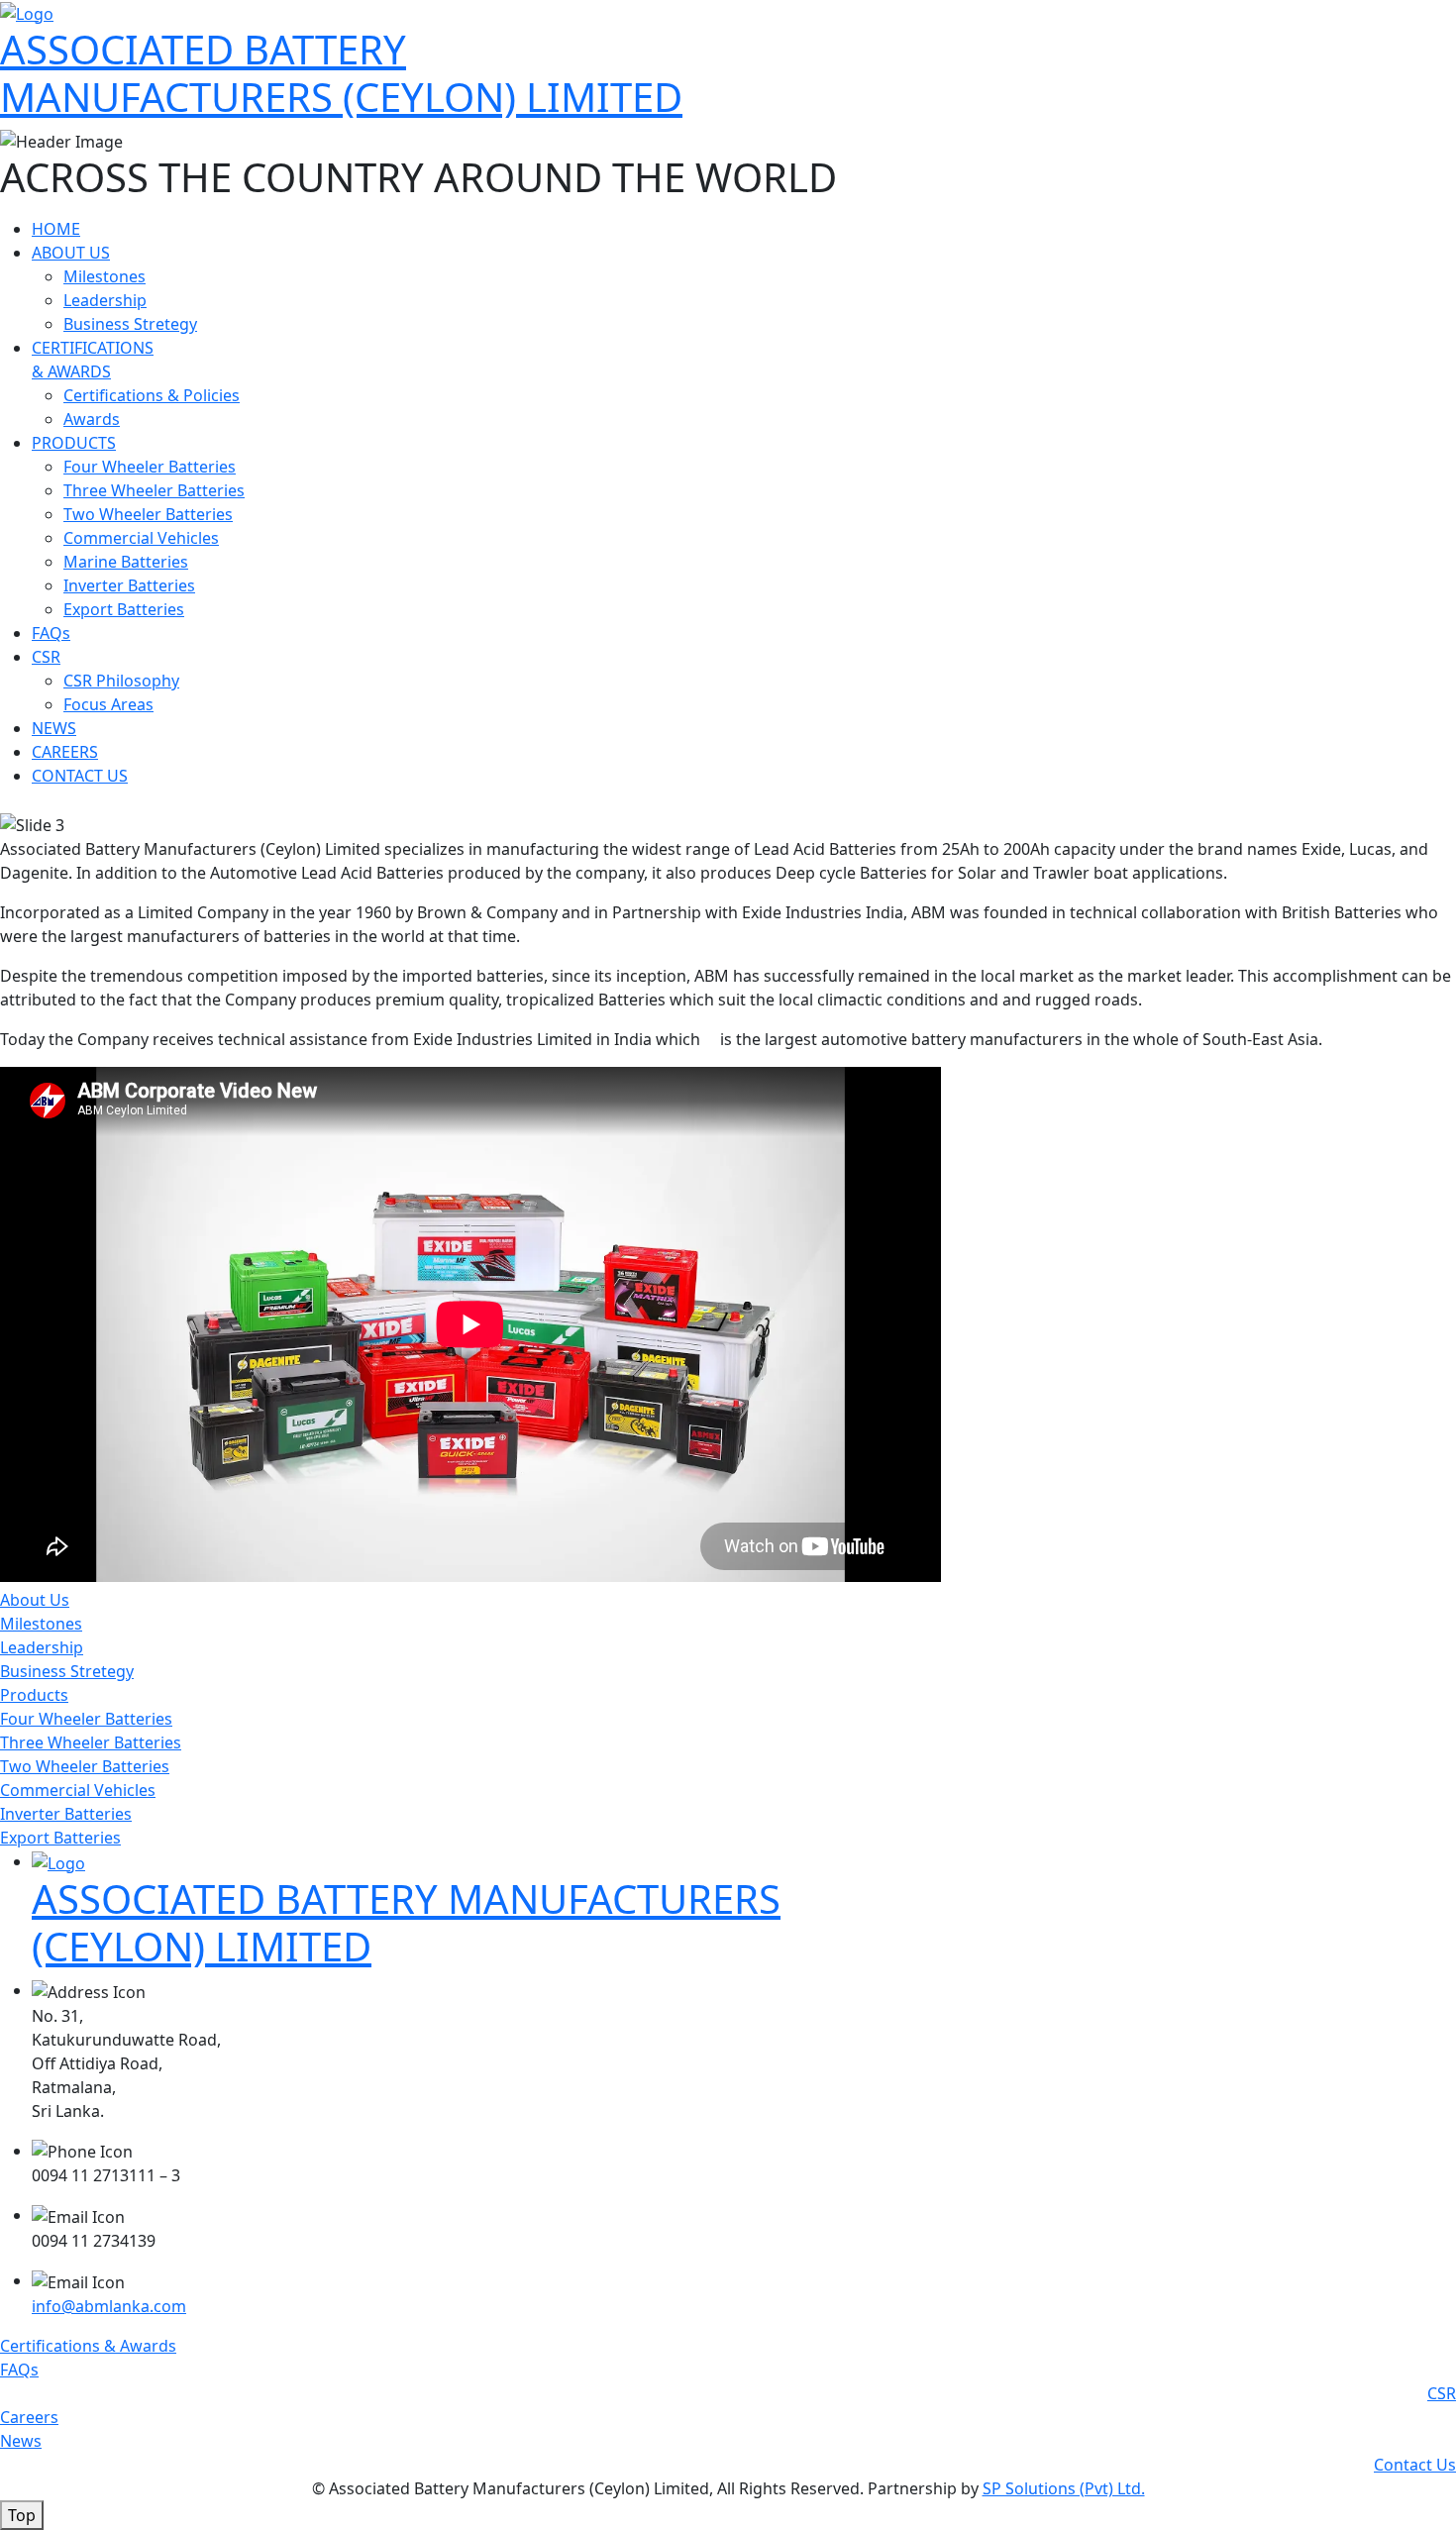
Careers (29, 2417)
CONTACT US (80, 776)
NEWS (54, 728)
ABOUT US (71, 253)
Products (34, 1695)
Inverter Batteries (129, 585)
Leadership (105, 300)
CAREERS (65, 752)
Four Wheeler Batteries (150, 467)
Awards (92, 419)
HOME (56, 229)
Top (22, 2515)
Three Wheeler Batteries (154, 490)
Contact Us (1415, 2465)
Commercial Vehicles (141, 538)
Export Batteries (124, 609)
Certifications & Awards (88, 2346)
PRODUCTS (74, 443)
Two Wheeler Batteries (148, 514)
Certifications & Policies (152, 395)
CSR (46, 657)
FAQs (51, 633)
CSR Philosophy (121, 681)
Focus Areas (108, 704)
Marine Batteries (126, 562)
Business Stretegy (130, 324)
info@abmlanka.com (109, 2306)
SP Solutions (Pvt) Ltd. (1064, 2488)
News (21, 2441)
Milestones (104, 276)
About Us (35, 1600)
